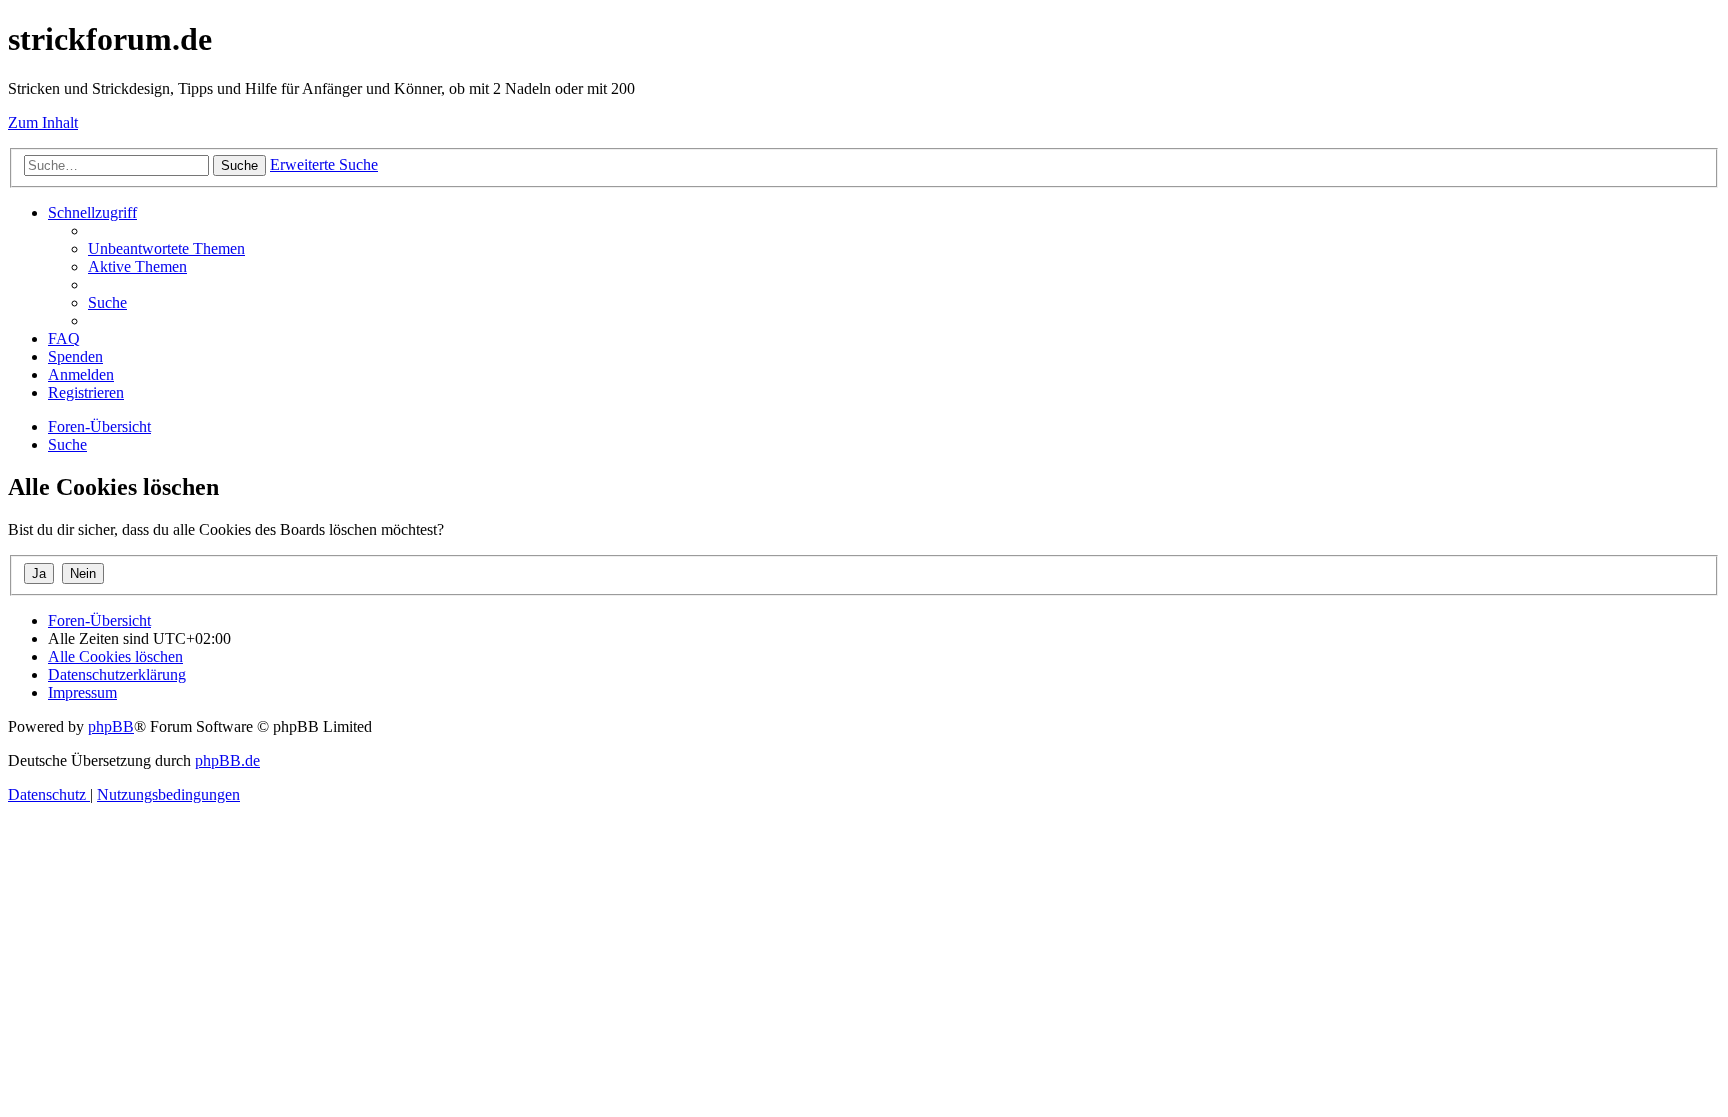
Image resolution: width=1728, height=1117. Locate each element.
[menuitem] (166, 248)
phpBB (111, 726)
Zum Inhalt (43, 122)
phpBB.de (227, 760)
